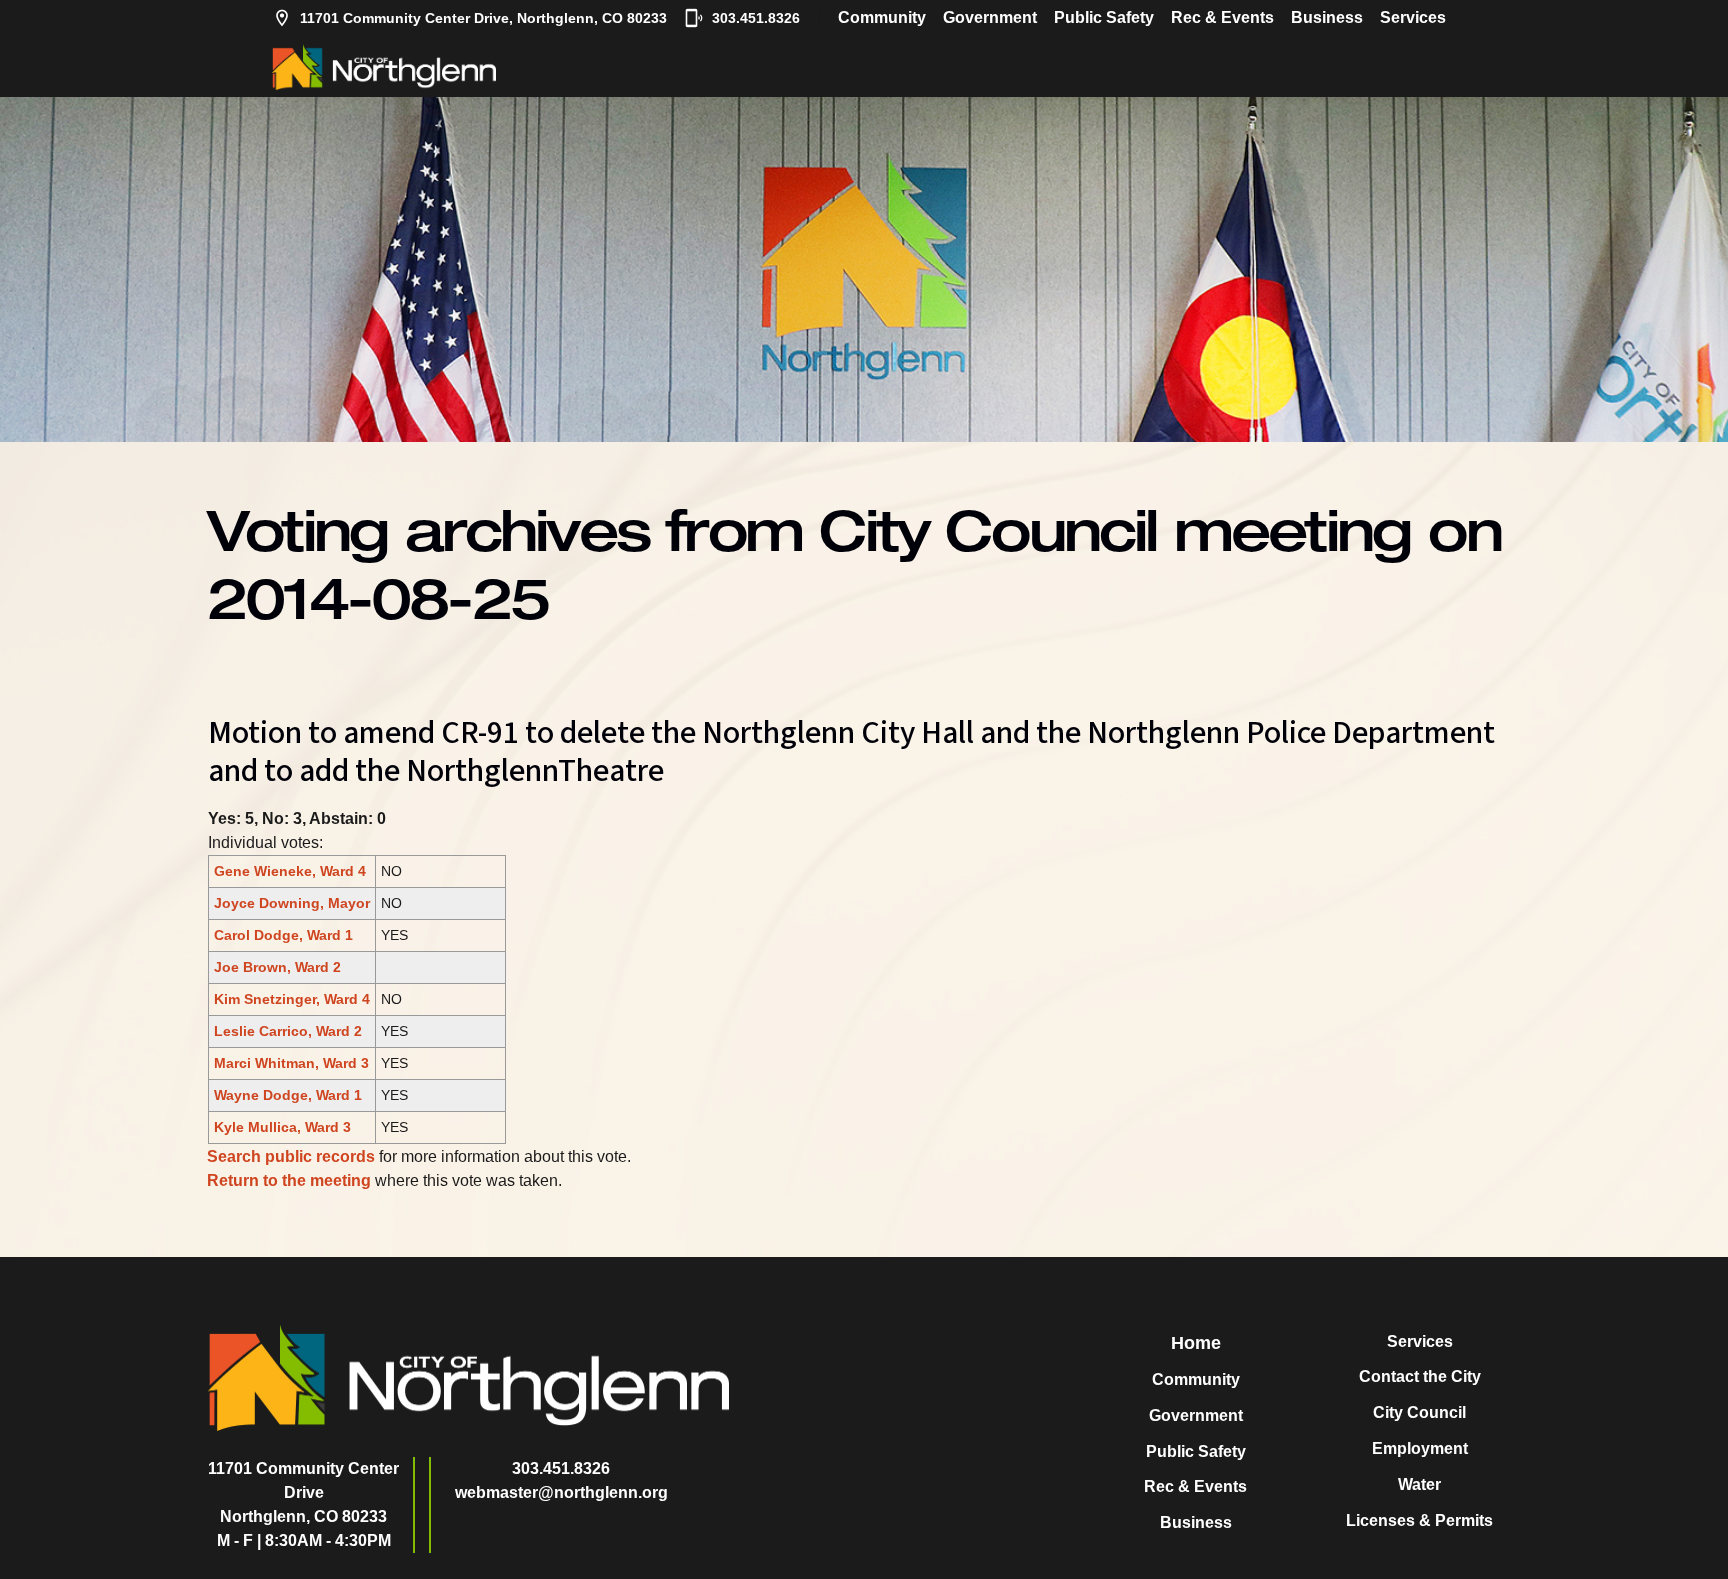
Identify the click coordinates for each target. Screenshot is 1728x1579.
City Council (1419, 1412)
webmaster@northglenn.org (561, 1492)
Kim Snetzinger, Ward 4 (292, 999)
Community (882, 17)
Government (990, 17)
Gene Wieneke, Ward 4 (290, 871)
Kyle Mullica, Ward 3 (282, 1127)
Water (1419, 1484)
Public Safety (1104, 17)
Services (1413, 17)
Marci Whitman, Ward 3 (291, 1063)
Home (1196, 1343)
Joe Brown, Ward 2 (277, 967)
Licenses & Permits (1419, 1520)
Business (1327, 17)
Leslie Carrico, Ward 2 (288, 1031)
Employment (1420, 1448)
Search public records (291, 1156)
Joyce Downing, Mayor (292, 903)
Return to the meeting (289, 1180)
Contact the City (1420, 1376)
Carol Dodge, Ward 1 (283, 935)
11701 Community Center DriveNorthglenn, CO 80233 (303, 1492)
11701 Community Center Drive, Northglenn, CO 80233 (483, 18)
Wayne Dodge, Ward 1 (288, 1095)
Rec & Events (1222, 17)
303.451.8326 (756, 18)
